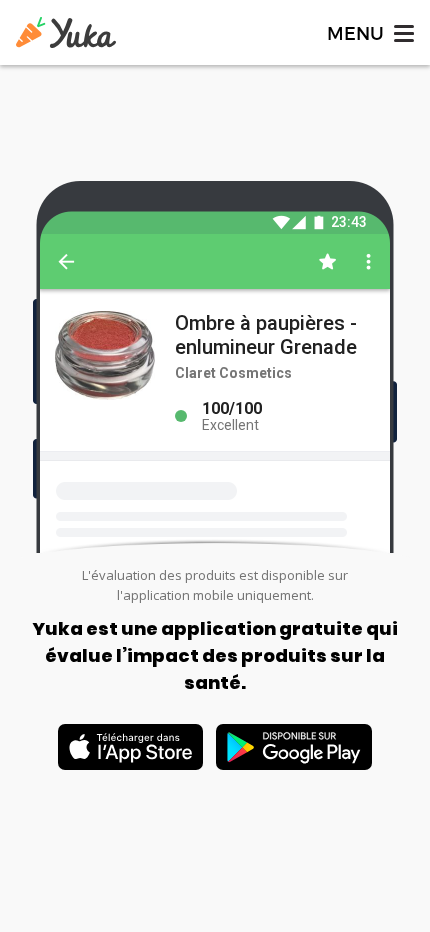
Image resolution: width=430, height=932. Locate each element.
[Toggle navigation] (369, 32)
